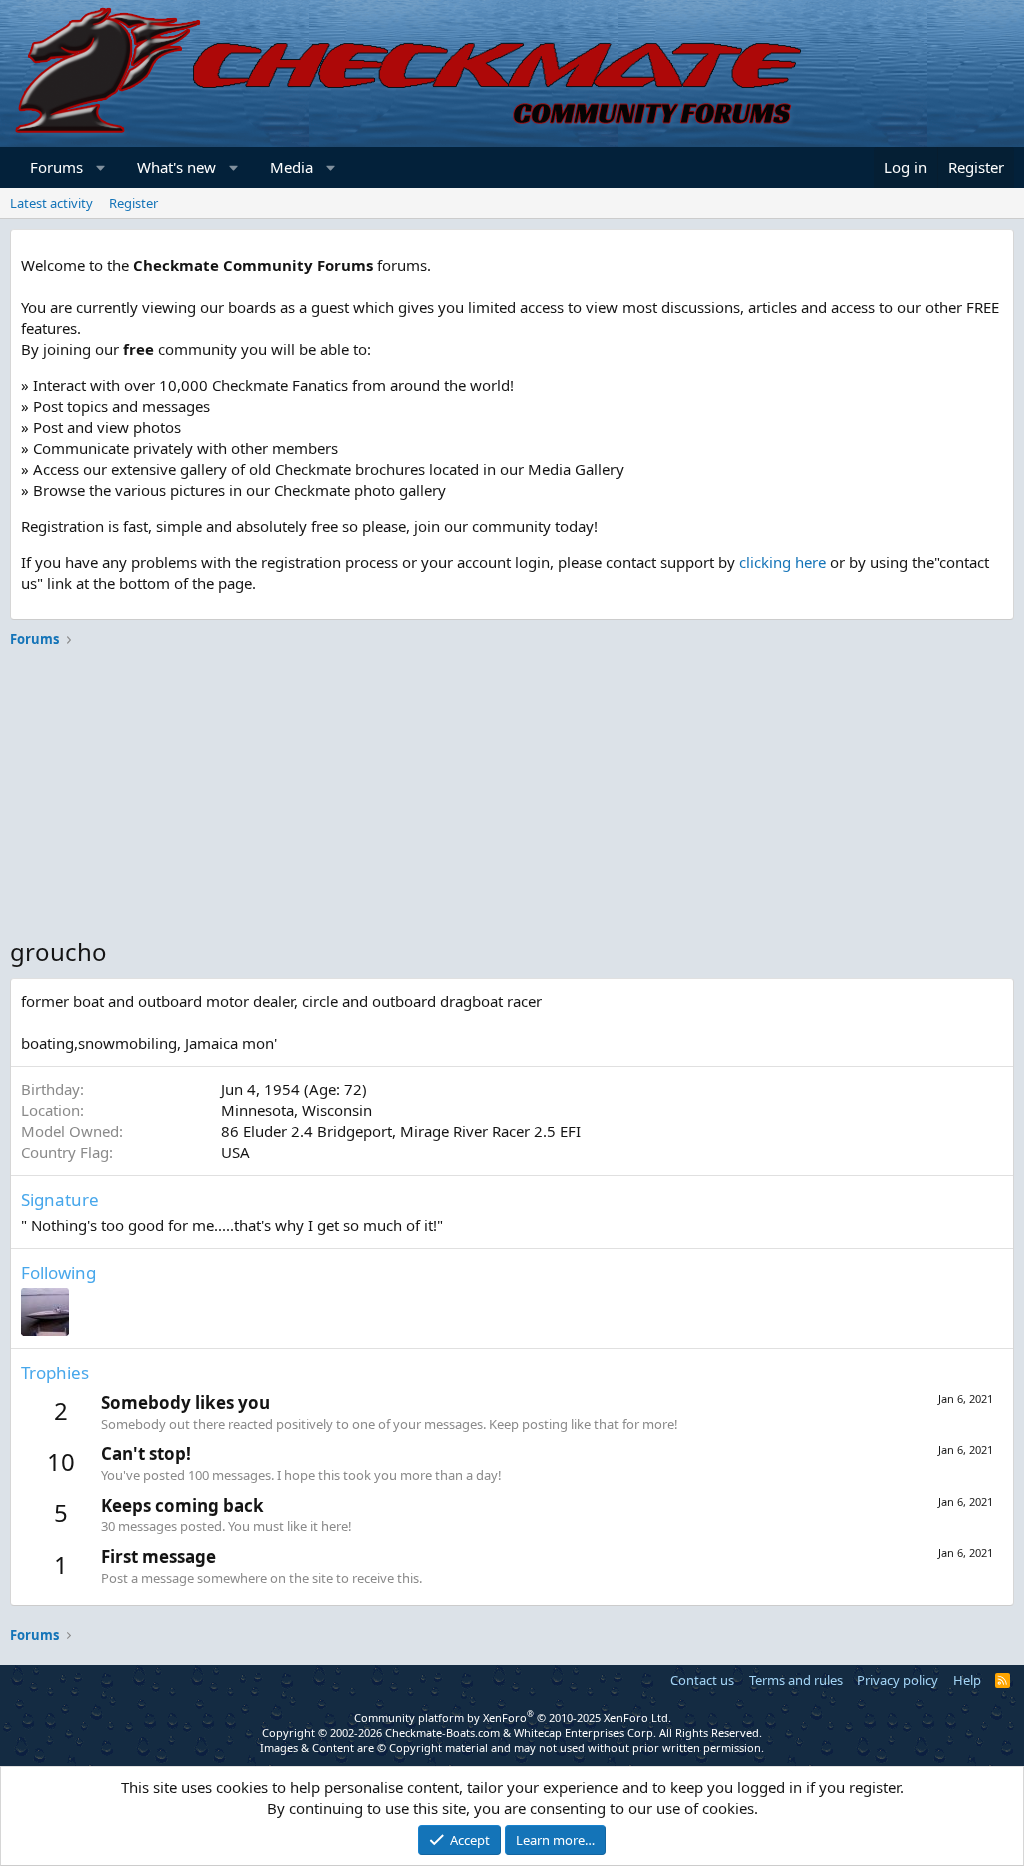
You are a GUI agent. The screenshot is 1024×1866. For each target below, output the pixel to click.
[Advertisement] (512, 795)
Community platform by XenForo (512, 1717)
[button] (101, 167)
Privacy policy (897, 1680)
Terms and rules (796, 1680)
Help (967, 1680)
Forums (56, 167)
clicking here (782, 562)
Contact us (702, 1680)
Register (133, 203)
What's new (176, 167)
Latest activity (51, 203)
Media (291, 167)
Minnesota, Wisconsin (296, 1110)
